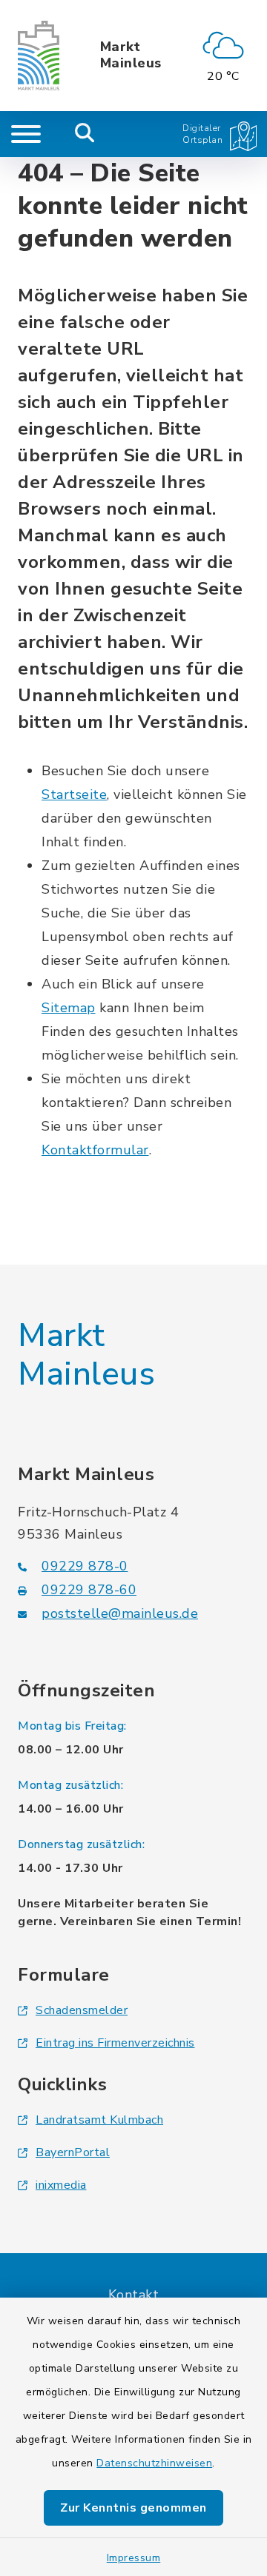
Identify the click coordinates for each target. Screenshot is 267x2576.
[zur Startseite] (39, 56)
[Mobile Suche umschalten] (85, 134)
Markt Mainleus (131, 55)
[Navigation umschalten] (26, 134)
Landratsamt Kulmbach (99, 2120)
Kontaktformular (95, 1150)
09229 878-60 (89, 1590)
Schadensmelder (82, 2010)
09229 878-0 (85, 1566)
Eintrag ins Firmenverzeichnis (115, 2043)
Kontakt (134, 2295)
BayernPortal (73, 2152)
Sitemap (69, 1008)
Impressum (134, 2558)
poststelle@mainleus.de (120, 1613)
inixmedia (61, 2185)
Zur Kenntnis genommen (133, 2508)
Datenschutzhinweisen (154, 2463)
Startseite (74, 794)
